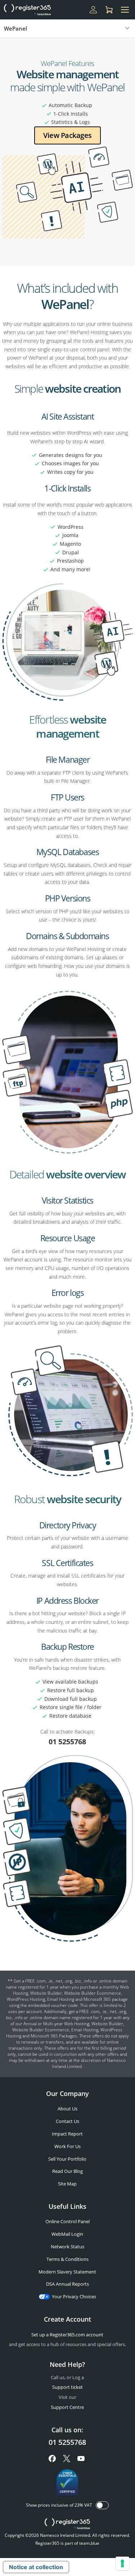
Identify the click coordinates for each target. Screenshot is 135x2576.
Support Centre (67, 2407)
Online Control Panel (67, 2221)
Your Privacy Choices (74, 2296)
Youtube (81, 2459)
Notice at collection (36, 2567)
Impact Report (67, 2134)
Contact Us (67, 2121)
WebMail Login (67, 2234)
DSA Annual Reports (67, 2284)
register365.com (67, 2524)
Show (102, 2505)
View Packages (67, 135)
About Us (67, 2109)
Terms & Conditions (67, 2259)
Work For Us (67, 2146)
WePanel (15, 28)
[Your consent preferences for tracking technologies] (122, 2563)
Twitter (67, 2459)
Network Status (67, 2247)
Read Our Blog (67, 2171)
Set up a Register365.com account (67, 2335)
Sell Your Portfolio (67, 2159)
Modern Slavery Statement (67, 2272)
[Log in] (93, 10)
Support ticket (67, 2387)
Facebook (52, 2459)
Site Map (67, 2184)
